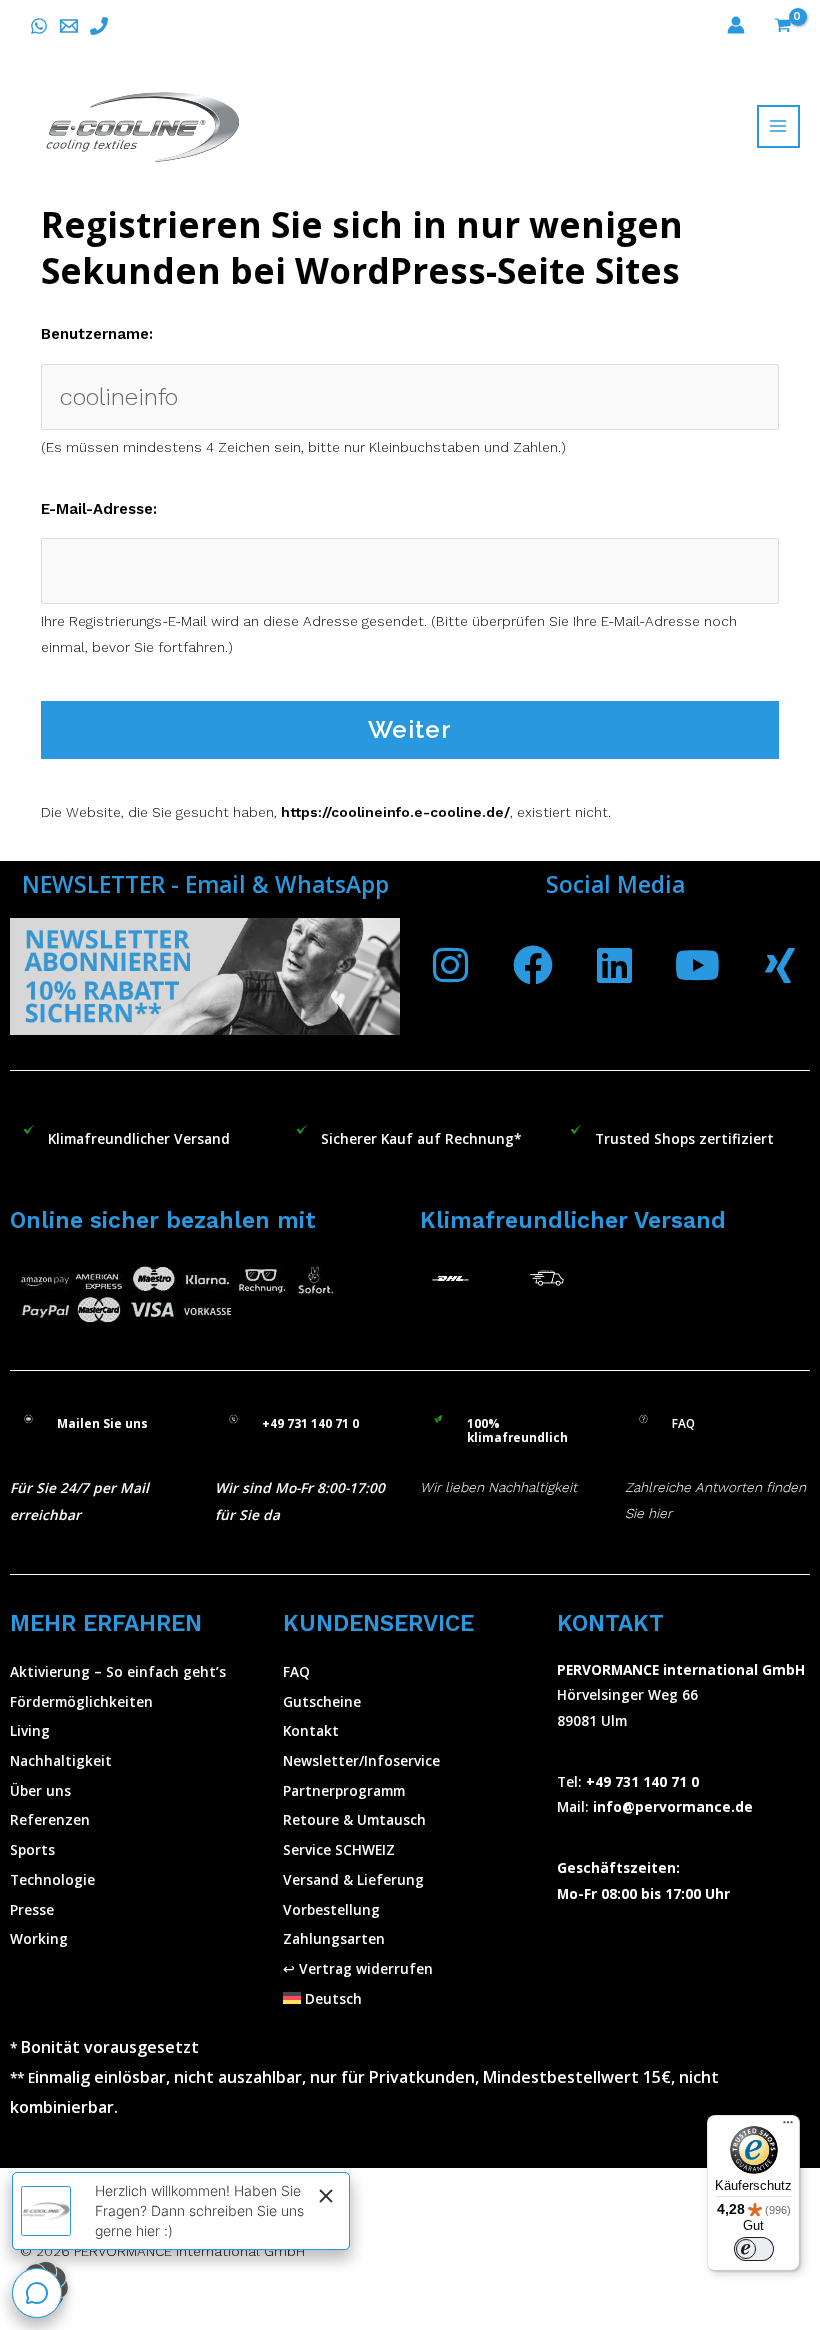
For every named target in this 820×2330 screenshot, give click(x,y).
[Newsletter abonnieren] (205, 976)
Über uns (40, 1790)
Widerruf (614, 2251)
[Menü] (788, 2127)
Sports (32, 1849)
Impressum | (504, 2251)
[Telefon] (99, 26)
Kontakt (311, 1730)
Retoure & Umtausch (354, 1819)
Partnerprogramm (344, 1790)
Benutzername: (97, 334)
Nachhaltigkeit (61, 1760)
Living (30, 1730)
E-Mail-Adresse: (99, 509)
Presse (32, 1909)
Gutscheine (322, 1701)
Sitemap (601, 2277)
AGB (561, 2251)
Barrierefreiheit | (517, 2277)
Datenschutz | (699, 2251)
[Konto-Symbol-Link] (736, 25)
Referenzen (50, 1819)
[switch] (754, 2249)
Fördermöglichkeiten (81, 1701)
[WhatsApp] (39, 26)
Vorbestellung (331, 1909)
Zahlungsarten (334, 1938)
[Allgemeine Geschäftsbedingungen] (584, 2251)
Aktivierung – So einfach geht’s (118, 1671)
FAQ (296, 1671)
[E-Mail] (69, 26)
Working (39, 1938)
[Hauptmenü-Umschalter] (778, 126)
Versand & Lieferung (353, 1879)
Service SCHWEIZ (339, 1849)
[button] (409, 1999)
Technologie (52, 1879)
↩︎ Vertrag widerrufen (358, 1968)
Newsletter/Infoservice (361, 1760)
